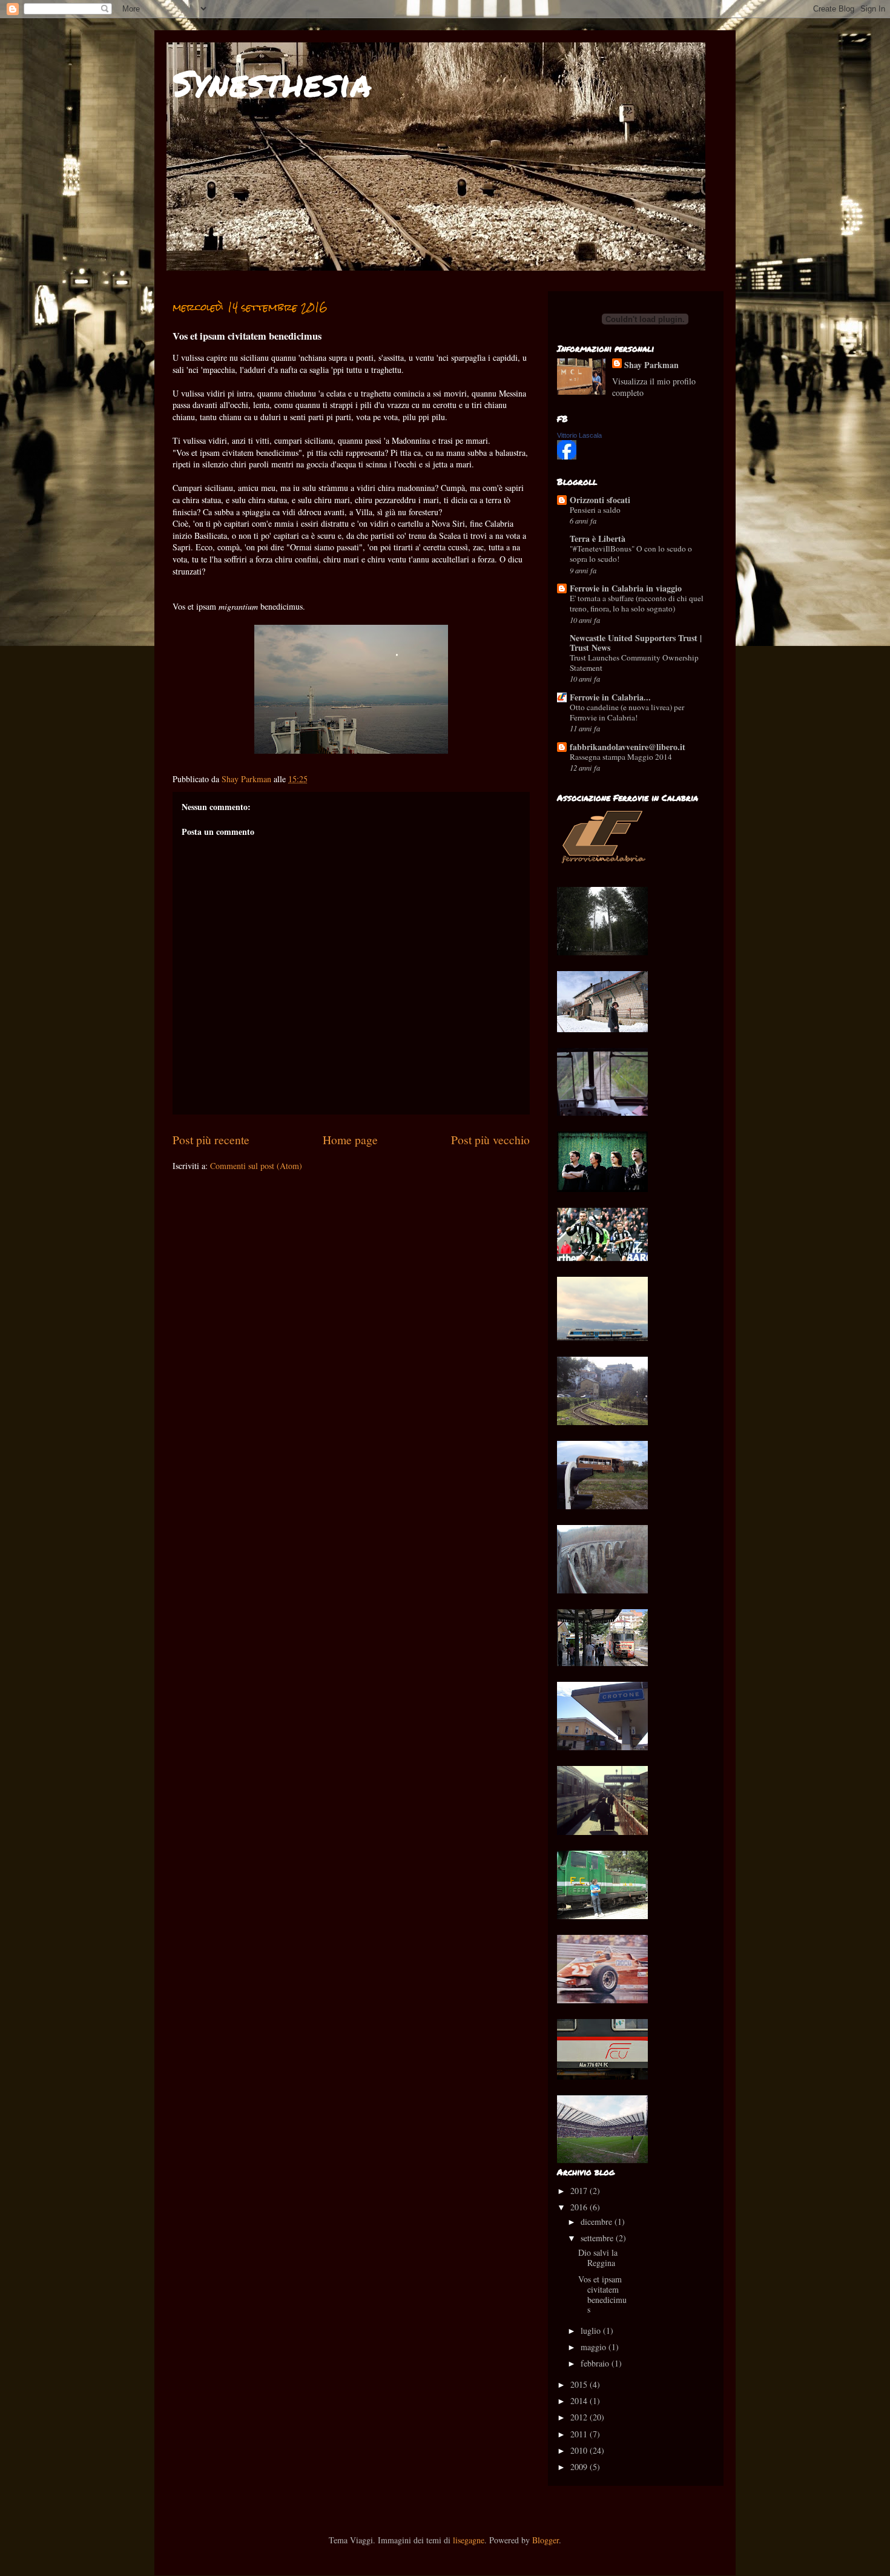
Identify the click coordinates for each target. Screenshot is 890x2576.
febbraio (596, 2363)
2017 (580, 2191)
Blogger (546, 2540)
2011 (580, 2434)
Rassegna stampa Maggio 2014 (621, 757)
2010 (580, 2450)
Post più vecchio (490, 1140)
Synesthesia (272, 82)
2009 (580, 2467)
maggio (595, 2347)
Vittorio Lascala (579, 435)
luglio (592, 2331)
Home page (350, 1140)
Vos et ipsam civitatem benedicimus (602, 2294)
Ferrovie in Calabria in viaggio (626, 588)
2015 (580, 2384)
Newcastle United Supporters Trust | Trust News (636, 643)
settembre (598, 2238)
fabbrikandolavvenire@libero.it (628, 747)
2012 (580, 2417)
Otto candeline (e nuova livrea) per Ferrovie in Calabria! (627, 712)
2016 (580, 2207)
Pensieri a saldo (595, 510)
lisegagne (469, 2540)
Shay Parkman (651, 365)
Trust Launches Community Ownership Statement (634, 663)
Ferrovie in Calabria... (610, 697)
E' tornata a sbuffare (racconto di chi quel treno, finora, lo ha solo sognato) (637, 603)
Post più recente (211, 1140)
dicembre (598, 2222)
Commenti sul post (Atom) (256, 1166)
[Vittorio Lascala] (567, 456)
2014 (580, 2401)
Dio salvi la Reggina (598, 2258)
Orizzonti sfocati (600, 500)
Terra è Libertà (598, 539)
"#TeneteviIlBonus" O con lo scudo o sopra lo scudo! (631, 554)
